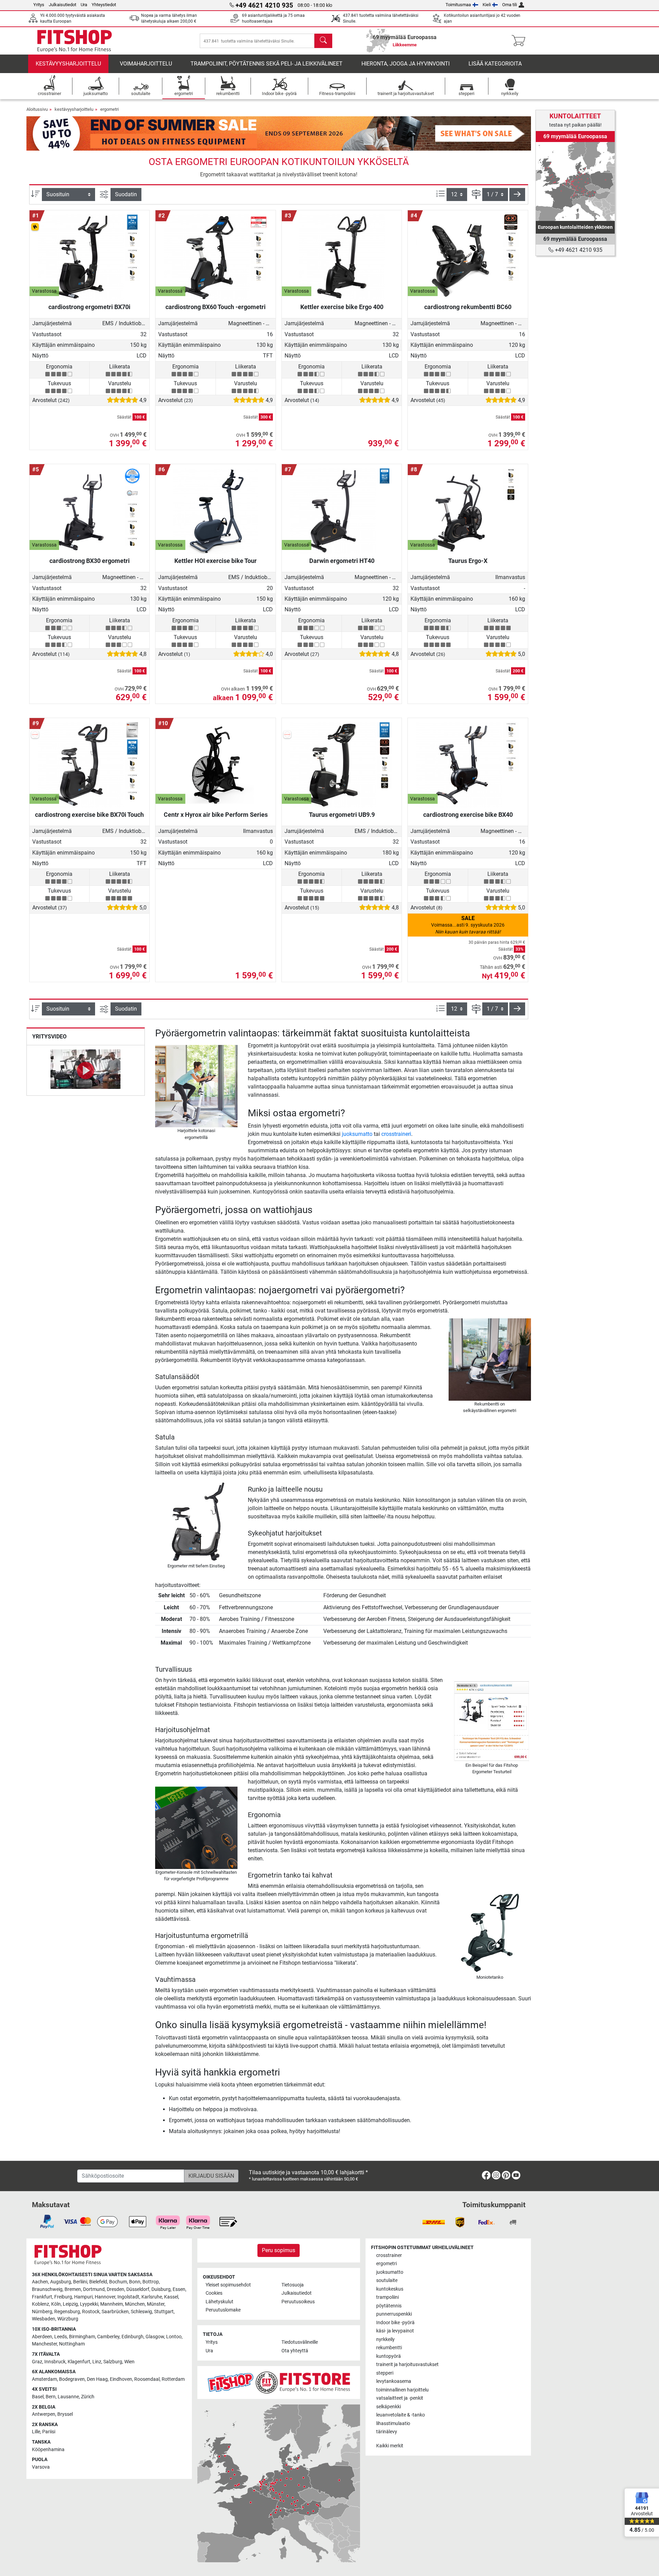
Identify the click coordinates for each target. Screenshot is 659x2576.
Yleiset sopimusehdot (228, 2285)
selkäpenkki (389, 2407)
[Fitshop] (74, 40)
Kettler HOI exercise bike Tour (216, 561)
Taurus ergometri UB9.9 (342, 815)
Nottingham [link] (72, 2344)
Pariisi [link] (49, 2432)
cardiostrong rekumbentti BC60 (468, 307)
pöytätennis (389, 2306)
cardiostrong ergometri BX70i (89, 307)
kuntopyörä (389, 2356)
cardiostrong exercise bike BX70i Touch (89, 815)
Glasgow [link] (155, 2337)
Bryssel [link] (65, 2414)
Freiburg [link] (63, 2297)
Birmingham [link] (82, 2337)
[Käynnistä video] (86, 1070)
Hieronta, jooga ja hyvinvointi (406, 64)
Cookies (214, 2293)
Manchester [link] (44, 2344)
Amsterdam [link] (44, 2379)
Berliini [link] (80, 2282)
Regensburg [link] (67, 2312)
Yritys (39, 5)
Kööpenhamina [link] (48, 2450)
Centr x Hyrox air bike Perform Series (216, 815)
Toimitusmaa (458, 5)
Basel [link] (38, 2397)
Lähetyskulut (219, 2302)
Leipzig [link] (70, 2304)
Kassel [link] (171, 2297)
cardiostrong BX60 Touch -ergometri (216, 307)
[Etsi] (323, 41)
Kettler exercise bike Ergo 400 (342, 307)
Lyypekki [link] (89, 2304)
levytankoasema (394, 2381)
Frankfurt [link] (42, 2297)
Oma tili (510, 5)
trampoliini (388, 2297)
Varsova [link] (41, 2467)
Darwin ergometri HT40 (342, 561)
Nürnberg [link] (42, 2312)
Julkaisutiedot (62, 5)
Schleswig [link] (141, 2312)
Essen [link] (179, 2289)
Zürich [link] (88, 2397)
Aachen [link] (40, 2282)
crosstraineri (396, 1134)
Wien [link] (129, 2362)
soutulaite (387, 2280)
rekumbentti (389, 2348)
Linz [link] (97, 2362)
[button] (517, 195)
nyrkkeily (385, 2339)
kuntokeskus (390, 2289)
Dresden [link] (115, 2289)
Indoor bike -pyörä (395, 2323)
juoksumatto (357, 1134)
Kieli (487, 5)
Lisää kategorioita (495, 64)
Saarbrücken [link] (115, 2312)
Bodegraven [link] (72, 2379)
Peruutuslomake (223, 2310)
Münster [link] (156, 2304)
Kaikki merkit (390, 2446)
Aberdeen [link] (42, 2337)
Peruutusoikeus (298, 2302)
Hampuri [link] (83, 2297)
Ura (84, 5)
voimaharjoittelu (146, 64)
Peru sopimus (279, 2250)
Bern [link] (51, 2397)
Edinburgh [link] (132, 2337)
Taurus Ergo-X (468, 561)
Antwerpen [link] (44, 2414)
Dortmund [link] (94, 2289)
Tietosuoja (293, 2285)
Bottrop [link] (151, 2282)
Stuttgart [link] (164, 2312)
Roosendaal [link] (147, 2379)
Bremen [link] (73, 2289)
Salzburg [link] (113, 2362)
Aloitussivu (37, 109)
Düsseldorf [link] (138, 2289)
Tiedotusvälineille (300, 2342)
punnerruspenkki (394, 2314)
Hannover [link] (105, 2297)
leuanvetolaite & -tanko (401, 2415)
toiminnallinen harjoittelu (402, 2390)
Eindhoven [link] (121, 2379)
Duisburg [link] (161, 2289)
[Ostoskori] (521, 41)
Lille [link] (36, 2432)
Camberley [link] (108, 2337)
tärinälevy (387, 2432)
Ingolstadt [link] (128, 2297)
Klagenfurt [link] (79, 2362)
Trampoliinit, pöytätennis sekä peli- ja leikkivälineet (267, 64)
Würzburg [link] (68, 2319)
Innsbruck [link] (55, 2362)
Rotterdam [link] (173, 2379)
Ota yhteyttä (295, 2351)
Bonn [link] (135, 2282)
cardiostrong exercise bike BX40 (468, 815)
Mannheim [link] (112, 2304)
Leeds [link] (61, 2337)
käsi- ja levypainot (395, 2331)
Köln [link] (56, 2304)
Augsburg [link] (61, 2282)
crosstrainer (389, 2255)
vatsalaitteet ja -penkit (400, 2398)
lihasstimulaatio (393, 2424)
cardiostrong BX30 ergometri (90, 561)
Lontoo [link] (174, 2337)
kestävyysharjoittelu (68, 64)
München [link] (135, 2304)
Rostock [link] (91, 2312)
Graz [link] (37, 2362)
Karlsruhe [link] (152, 2297)
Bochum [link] (118, 2282)
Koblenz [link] (41, 2304)
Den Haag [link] (97, 2379)
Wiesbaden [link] (44, 2319)
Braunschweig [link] (47, 2289)
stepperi (385, 2373)
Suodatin (126, 194)
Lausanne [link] (68, 2397)
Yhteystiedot (104, 5)
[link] (575, 181)
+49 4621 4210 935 (578, 250)
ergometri (109, 109)
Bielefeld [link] (98, 2282)
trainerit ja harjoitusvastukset (407, 2365)
